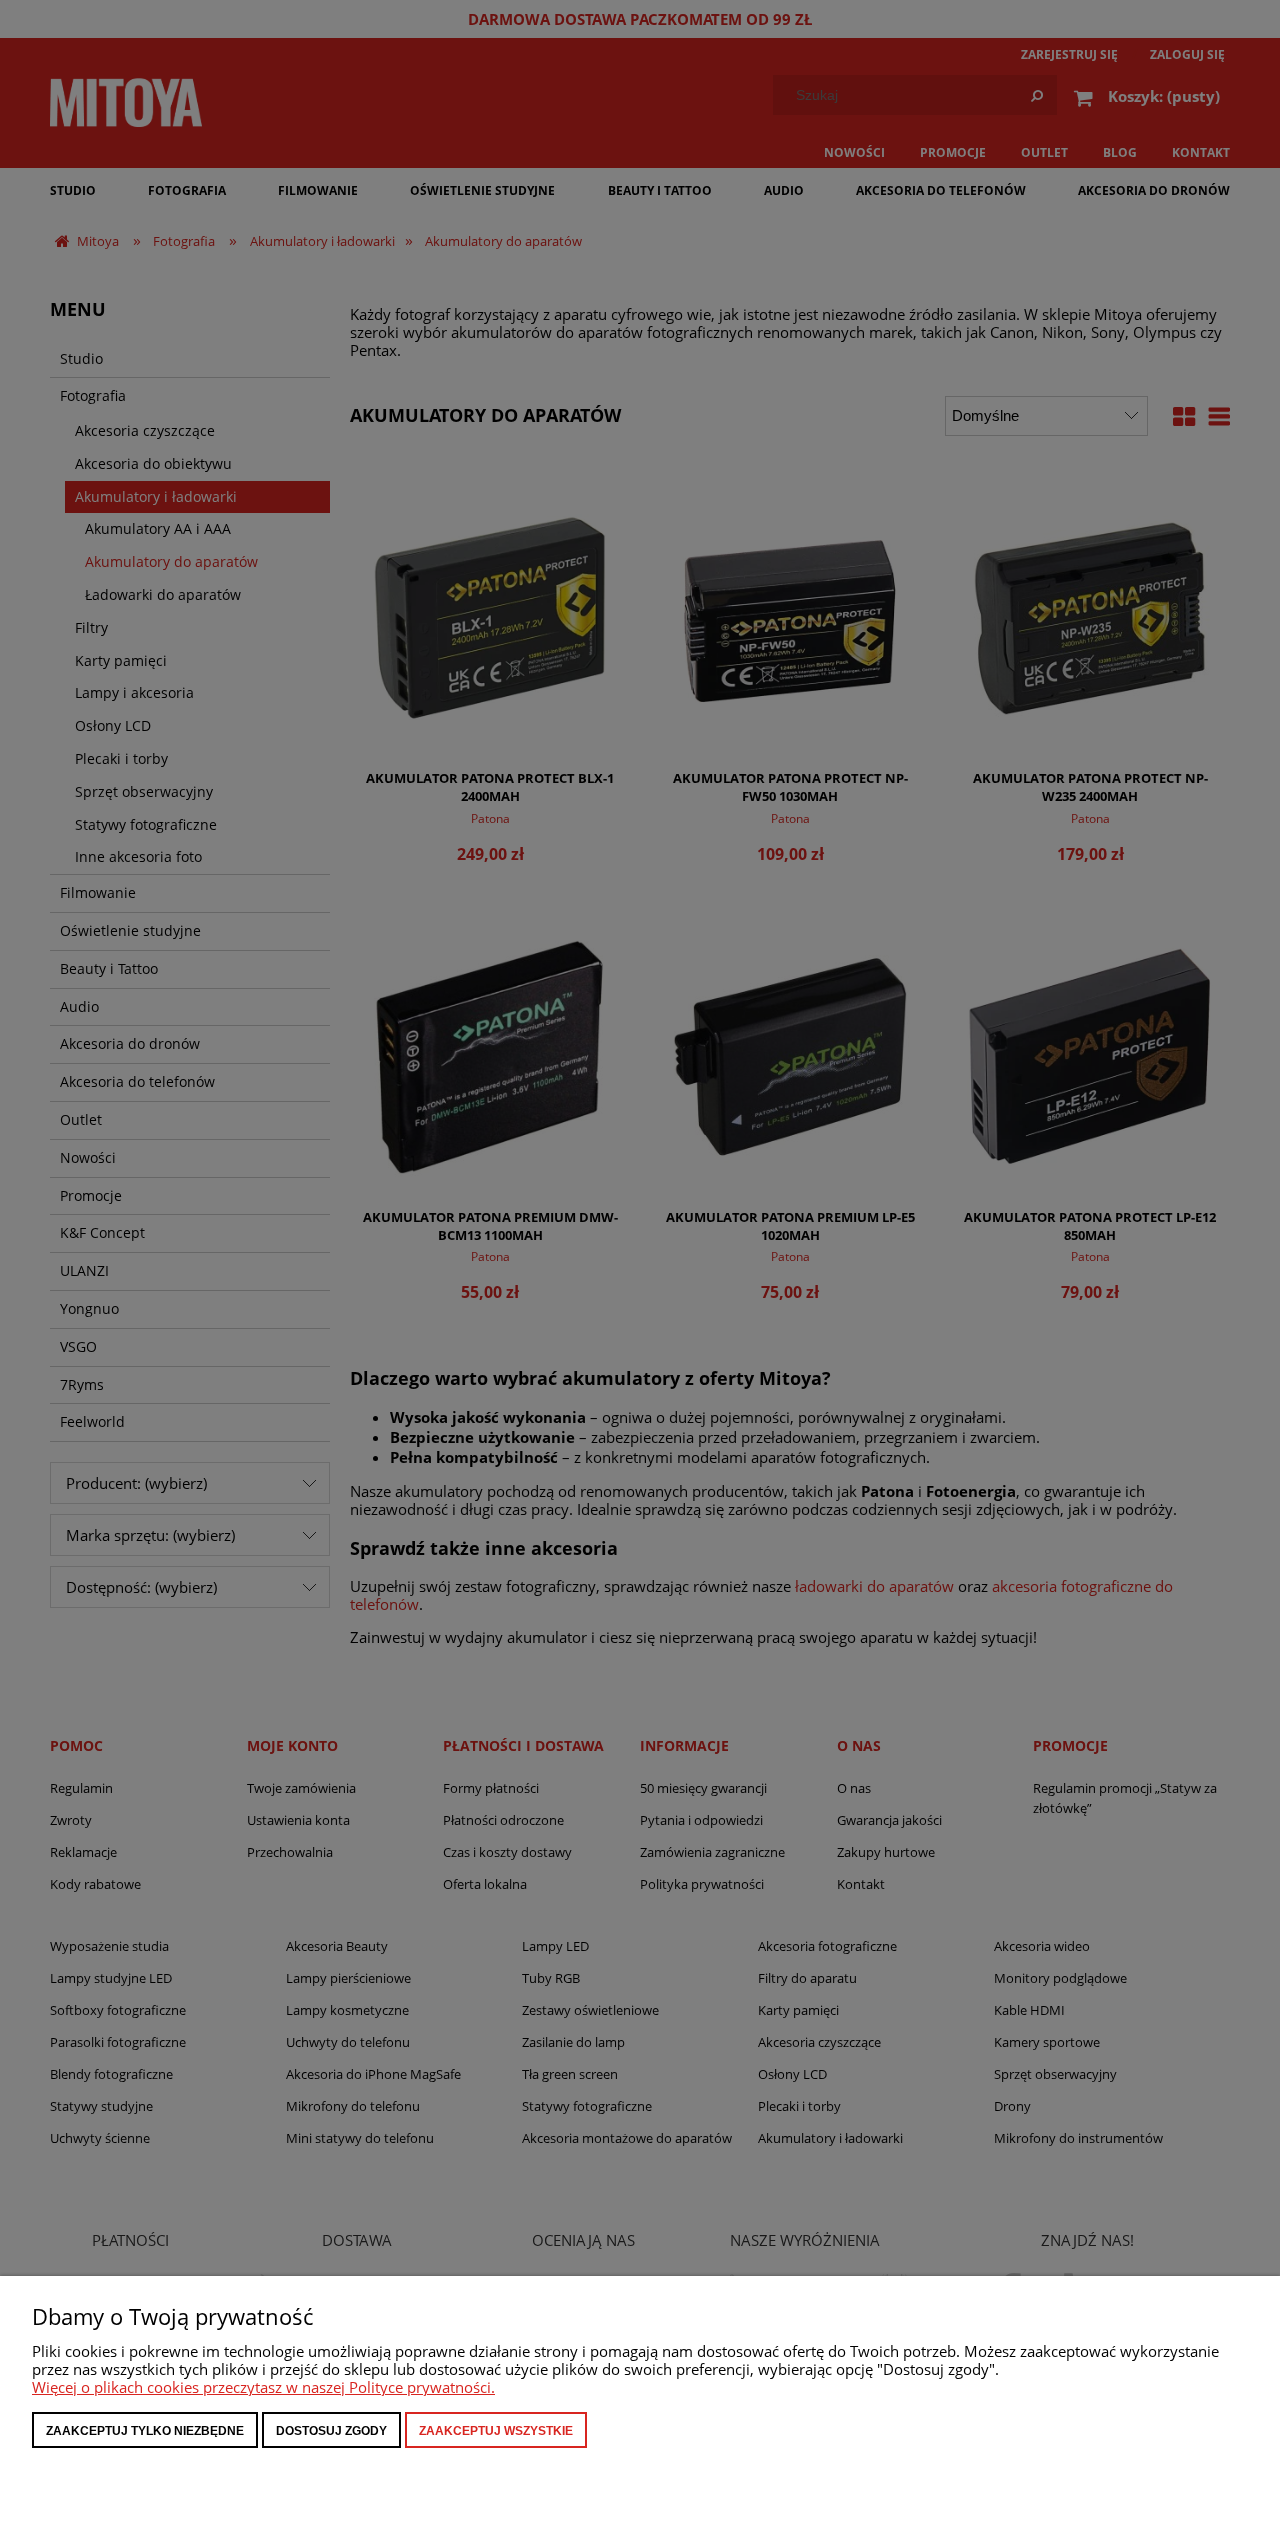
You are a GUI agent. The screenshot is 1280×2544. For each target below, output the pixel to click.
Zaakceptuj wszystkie (496, 2431)
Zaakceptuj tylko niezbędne (145, 2431)
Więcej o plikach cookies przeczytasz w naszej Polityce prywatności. (263, 2387)
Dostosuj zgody (331, 2431)
